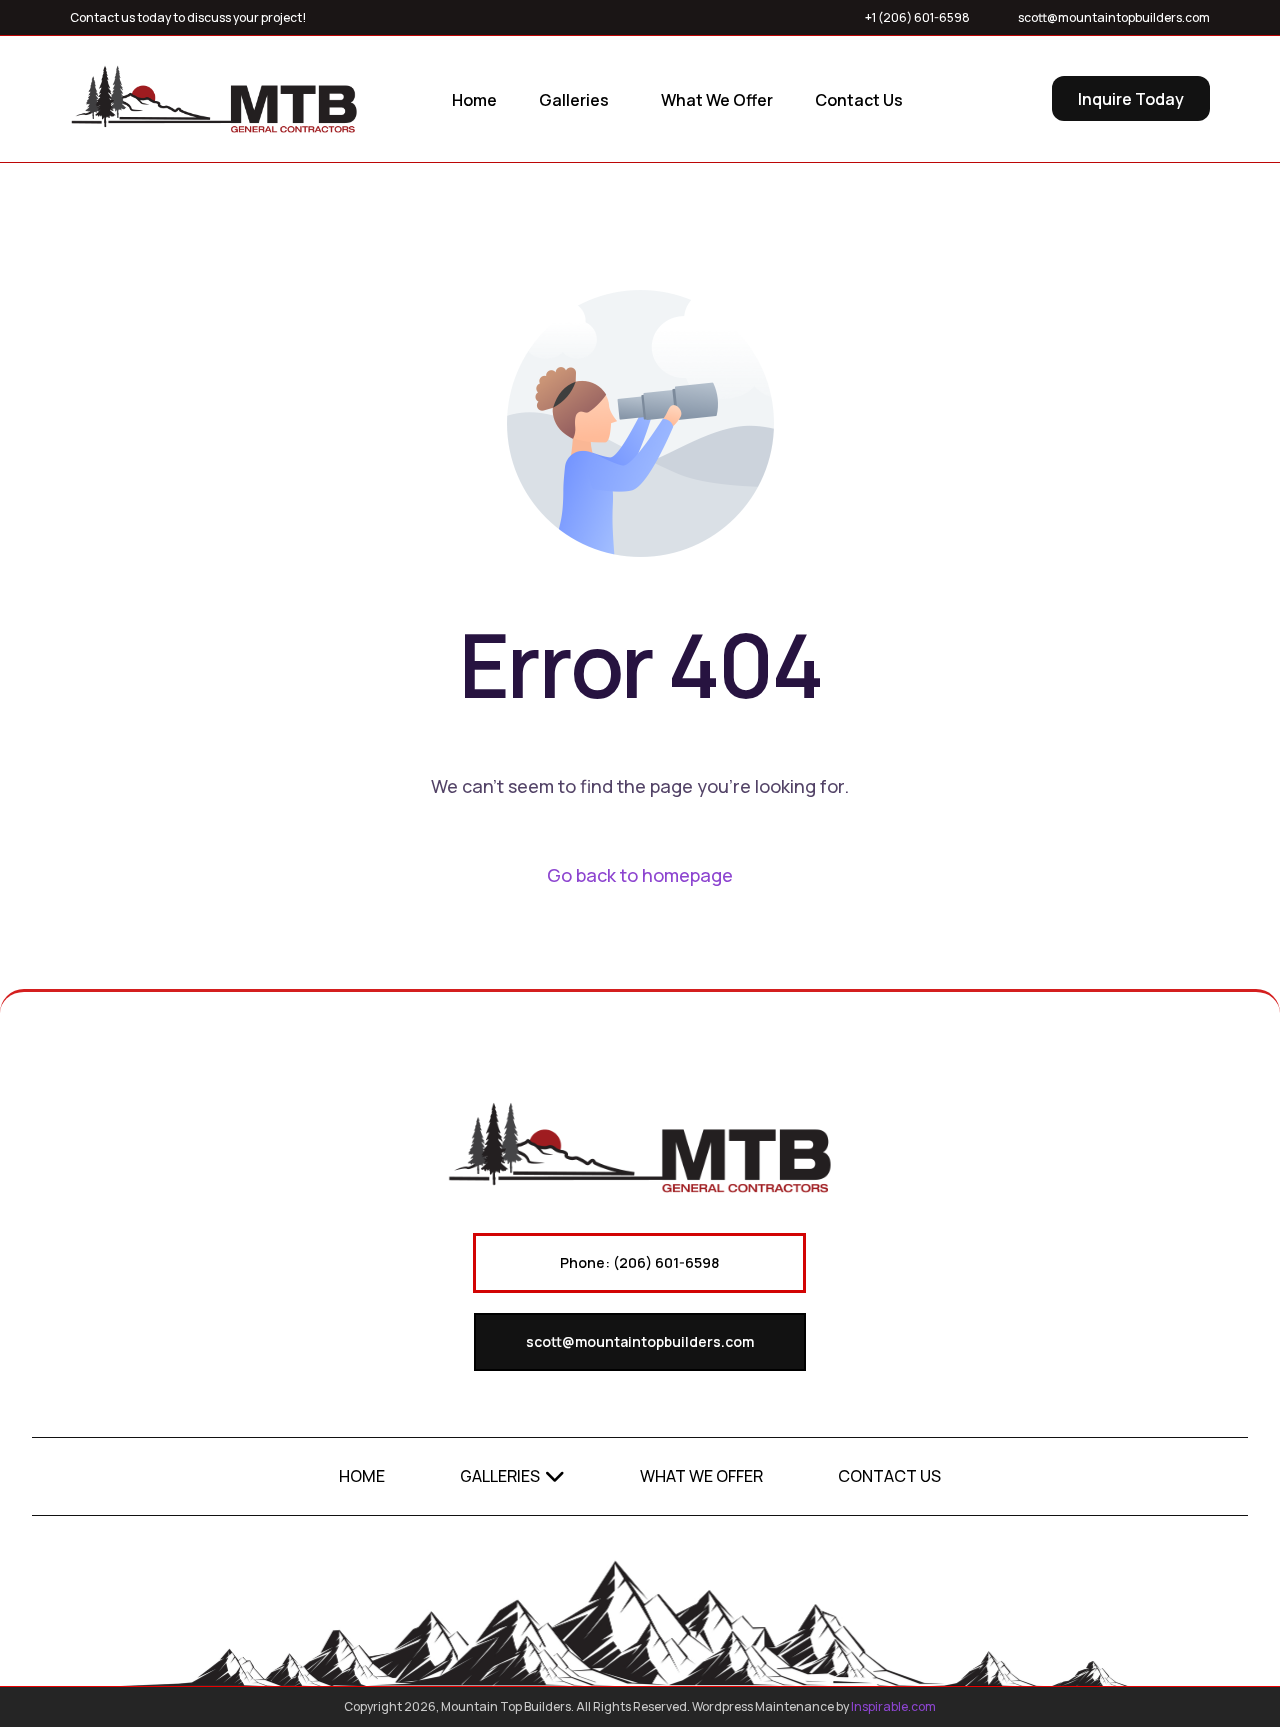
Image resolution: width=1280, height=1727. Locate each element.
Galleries (500, 1476)
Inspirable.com (893, 1706)
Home (362, 1476)
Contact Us (889, 1476)
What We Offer (701, 1476)
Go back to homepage (640, 875)
